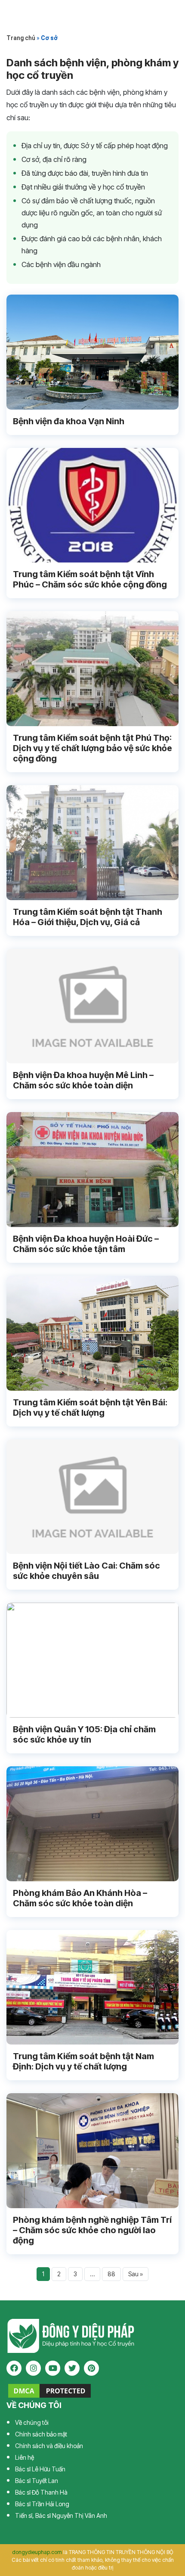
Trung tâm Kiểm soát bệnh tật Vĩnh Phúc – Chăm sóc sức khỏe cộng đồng (90, 579)
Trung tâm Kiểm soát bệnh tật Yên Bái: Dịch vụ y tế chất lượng (90, 1408)
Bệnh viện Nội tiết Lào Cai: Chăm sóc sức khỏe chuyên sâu (86, 1571)
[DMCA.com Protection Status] (49, 2390)
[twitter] (72, 2368)
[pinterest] (91, 2368)
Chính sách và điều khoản (49, 2446)
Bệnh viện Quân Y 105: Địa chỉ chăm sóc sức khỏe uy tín (84, 1734)
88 (111, 2274)
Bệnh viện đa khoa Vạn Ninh (69, 421)
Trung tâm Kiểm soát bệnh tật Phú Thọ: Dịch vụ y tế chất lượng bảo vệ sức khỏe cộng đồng (92, 748)
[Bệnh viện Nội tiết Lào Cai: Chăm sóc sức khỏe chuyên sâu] (92, 1497)
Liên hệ (25, 2457)
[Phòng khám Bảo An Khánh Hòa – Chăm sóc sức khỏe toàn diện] (92, 1824)
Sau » (136, 2274)
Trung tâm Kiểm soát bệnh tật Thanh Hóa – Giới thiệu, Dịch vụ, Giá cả (88, 917)
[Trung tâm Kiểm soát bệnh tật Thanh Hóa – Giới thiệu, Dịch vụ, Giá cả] (92, 843)
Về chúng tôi (32, 2422)
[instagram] (33, 2368)
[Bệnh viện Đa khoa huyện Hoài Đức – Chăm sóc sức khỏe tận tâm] (92, 1170)
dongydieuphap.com (37, 2552)
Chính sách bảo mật (41, 2434)
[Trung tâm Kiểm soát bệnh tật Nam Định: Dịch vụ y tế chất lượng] (92, 1987)
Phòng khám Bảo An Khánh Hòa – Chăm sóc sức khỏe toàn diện (80, 1898)
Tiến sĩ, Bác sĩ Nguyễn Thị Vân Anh (61, 2515)
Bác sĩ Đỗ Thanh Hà (41, 2492)
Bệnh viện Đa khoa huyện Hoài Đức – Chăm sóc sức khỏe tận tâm (86, 1244)
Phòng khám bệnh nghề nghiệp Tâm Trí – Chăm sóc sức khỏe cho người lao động (92, 2230)
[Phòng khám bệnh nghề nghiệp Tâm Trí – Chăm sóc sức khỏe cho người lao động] (92, 2151)
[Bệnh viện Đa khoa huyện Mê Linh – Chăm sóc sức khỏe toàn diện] (92, 1006)
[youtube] (53, 2368)
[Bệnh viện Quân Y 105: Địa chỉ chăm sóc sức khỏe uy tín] (92, 1660)
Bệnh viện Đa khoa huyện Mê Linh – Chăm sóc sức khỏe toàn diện (83, 1080)
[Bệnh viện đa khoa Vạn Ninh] (92, 352)
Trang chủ (21, 38)
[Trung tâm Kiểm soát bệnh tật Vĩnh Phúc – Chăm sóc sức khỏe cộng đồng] (92, 505)
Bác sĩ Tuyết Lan (37, 2481)
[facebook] (14, 2368)
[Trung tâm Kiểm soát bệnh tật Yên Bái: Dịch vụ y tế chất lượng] (92, 1333)
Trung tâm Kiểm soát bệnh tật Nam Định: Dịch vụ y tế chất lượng (83, 2061)
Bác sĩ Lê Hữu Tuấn (40, 2469)
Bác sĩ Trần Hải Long (42, 2504)
